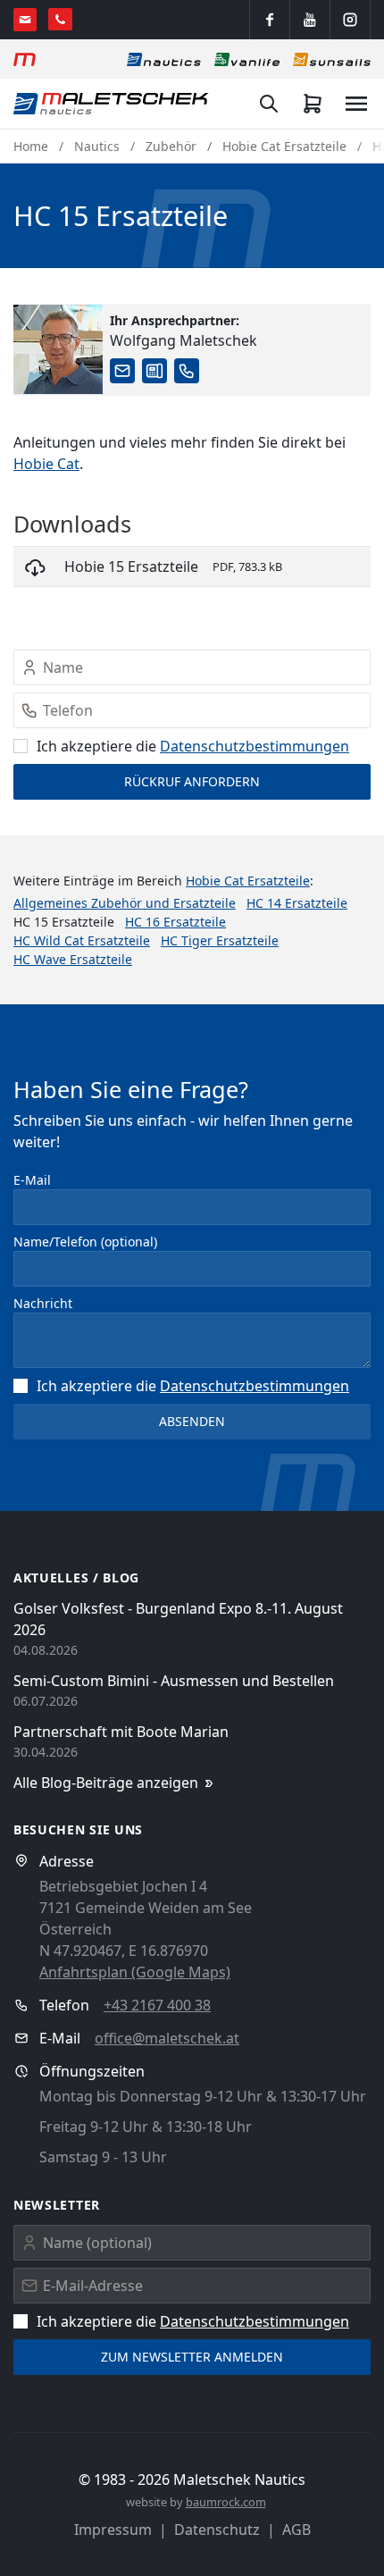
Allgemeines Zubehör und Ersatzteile (125, 903)
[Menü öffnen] (356, 104)
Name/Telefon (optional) (85, 1242)
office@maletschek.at (167, 2038)
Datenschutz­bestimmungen (255, 746)
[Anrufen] (60, 19)
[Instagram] (350, 20)
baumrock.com (226, 2502)
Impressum (113, 2530)
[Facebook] (270, 20)
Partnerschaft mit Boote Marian (121, 1732)
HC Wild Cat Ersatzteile (82, 940)
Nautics (97, 146)
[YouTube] (310, 20)
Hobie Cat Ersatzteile (284, 146)
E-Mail (32, 1180)
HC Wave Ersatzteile (73, 959)
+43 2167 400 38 (157, 2005)
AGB (296, 2530)
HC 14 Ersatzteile (297, 903)
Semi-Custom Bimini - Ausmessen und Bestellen (174, 1681)
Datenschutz (217, 2530)
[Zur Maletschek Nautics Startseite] (111, 104)
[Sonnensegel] (332, 59)
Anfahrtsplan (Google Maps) (135, 1972)
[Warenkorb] (313, 104)
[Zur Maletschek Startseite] (25, 59)
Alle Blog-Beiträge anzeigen (106, 1783)
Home (31, 146)
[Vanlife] (247, 59)
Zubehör (171, 146)
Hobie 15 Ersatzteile (131, 566)
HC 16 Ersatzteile (175, 922)
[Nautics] (164, 59)
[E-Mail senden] (25, 20)
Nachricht (43, 1303)
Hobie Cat (46, 464)
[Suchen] (269, 104)
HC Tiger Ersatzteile (220, 940)
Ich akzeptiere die (193, 746)
